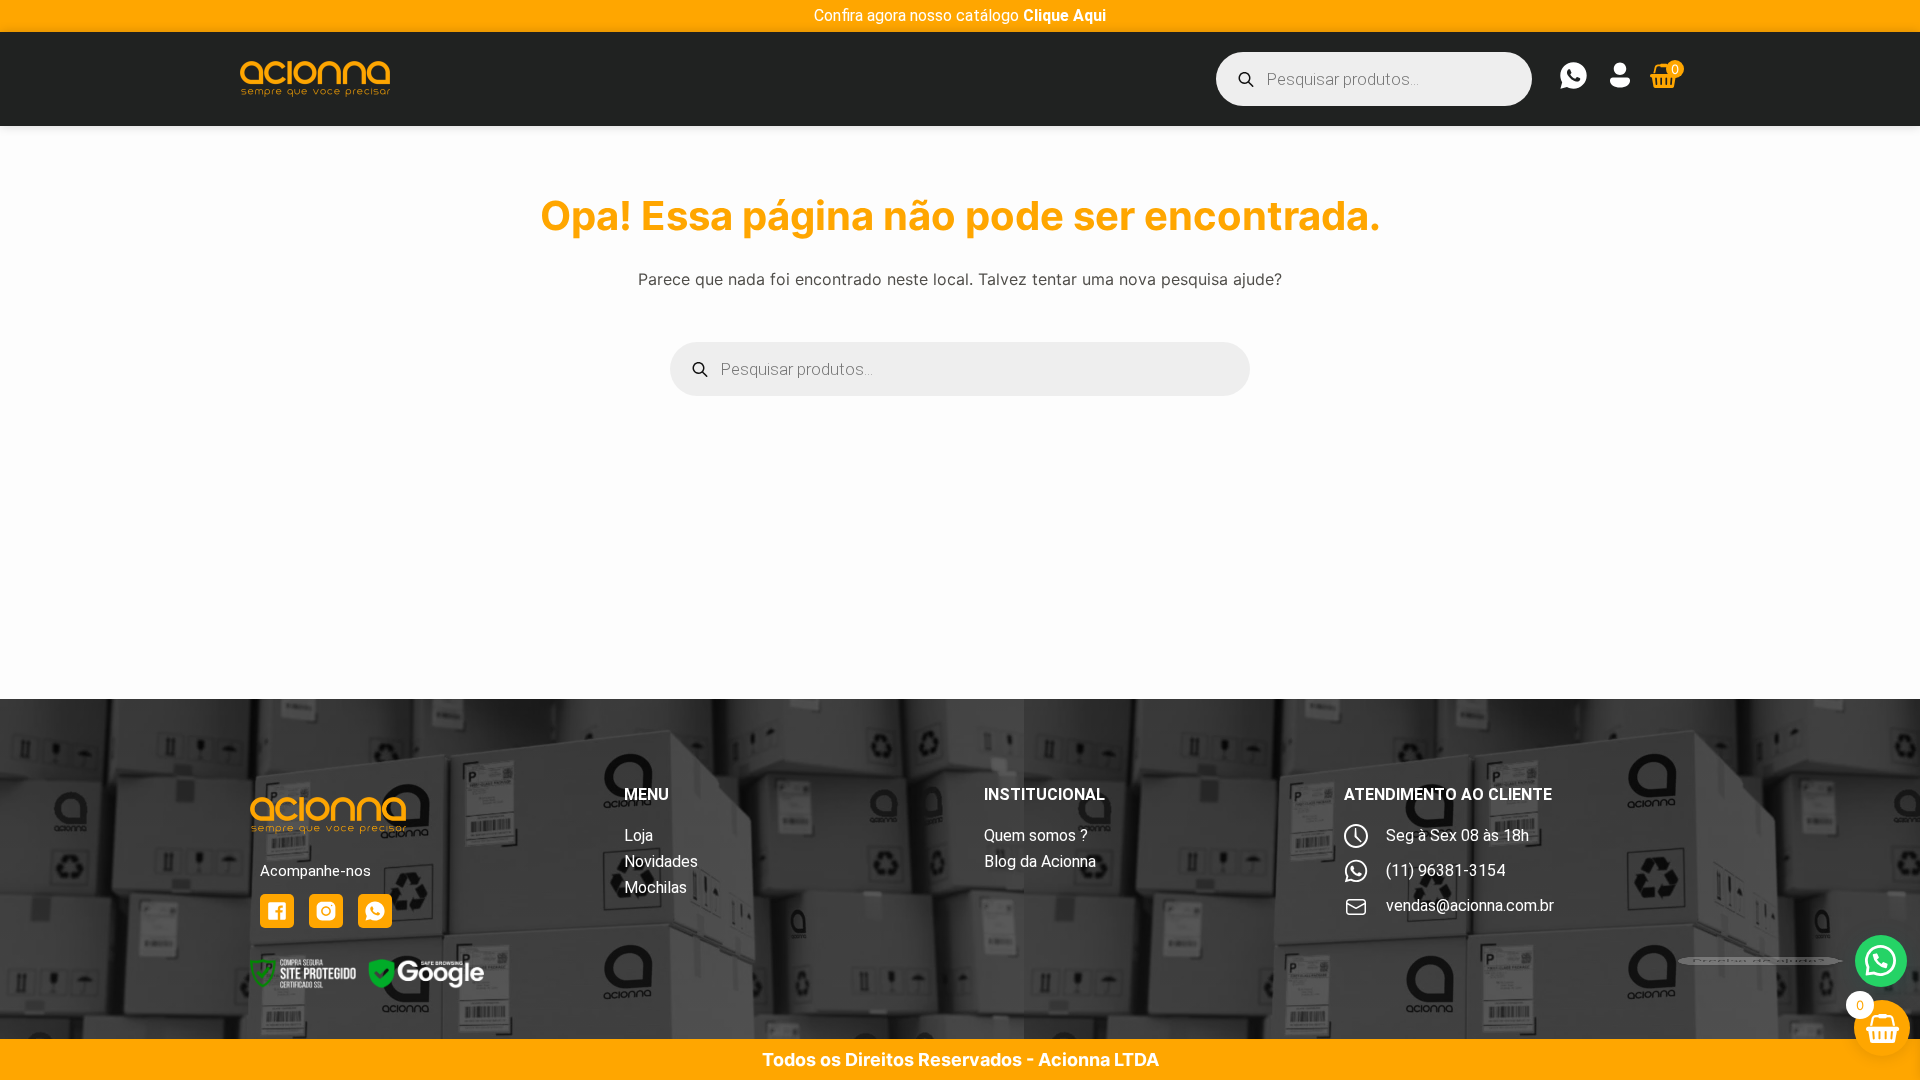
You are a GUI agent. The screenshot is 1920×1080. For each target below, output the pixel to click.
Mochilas (655, 887)
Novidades (661, 861)
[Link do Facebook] (277, 911)
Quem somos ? (1036, 835)
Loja (638, 835)
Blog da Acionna (1040, 861)
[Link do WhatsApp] (375, 911)
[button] (1881, 961)
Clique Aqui (1064, 15)
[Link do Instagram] (326, 911)
